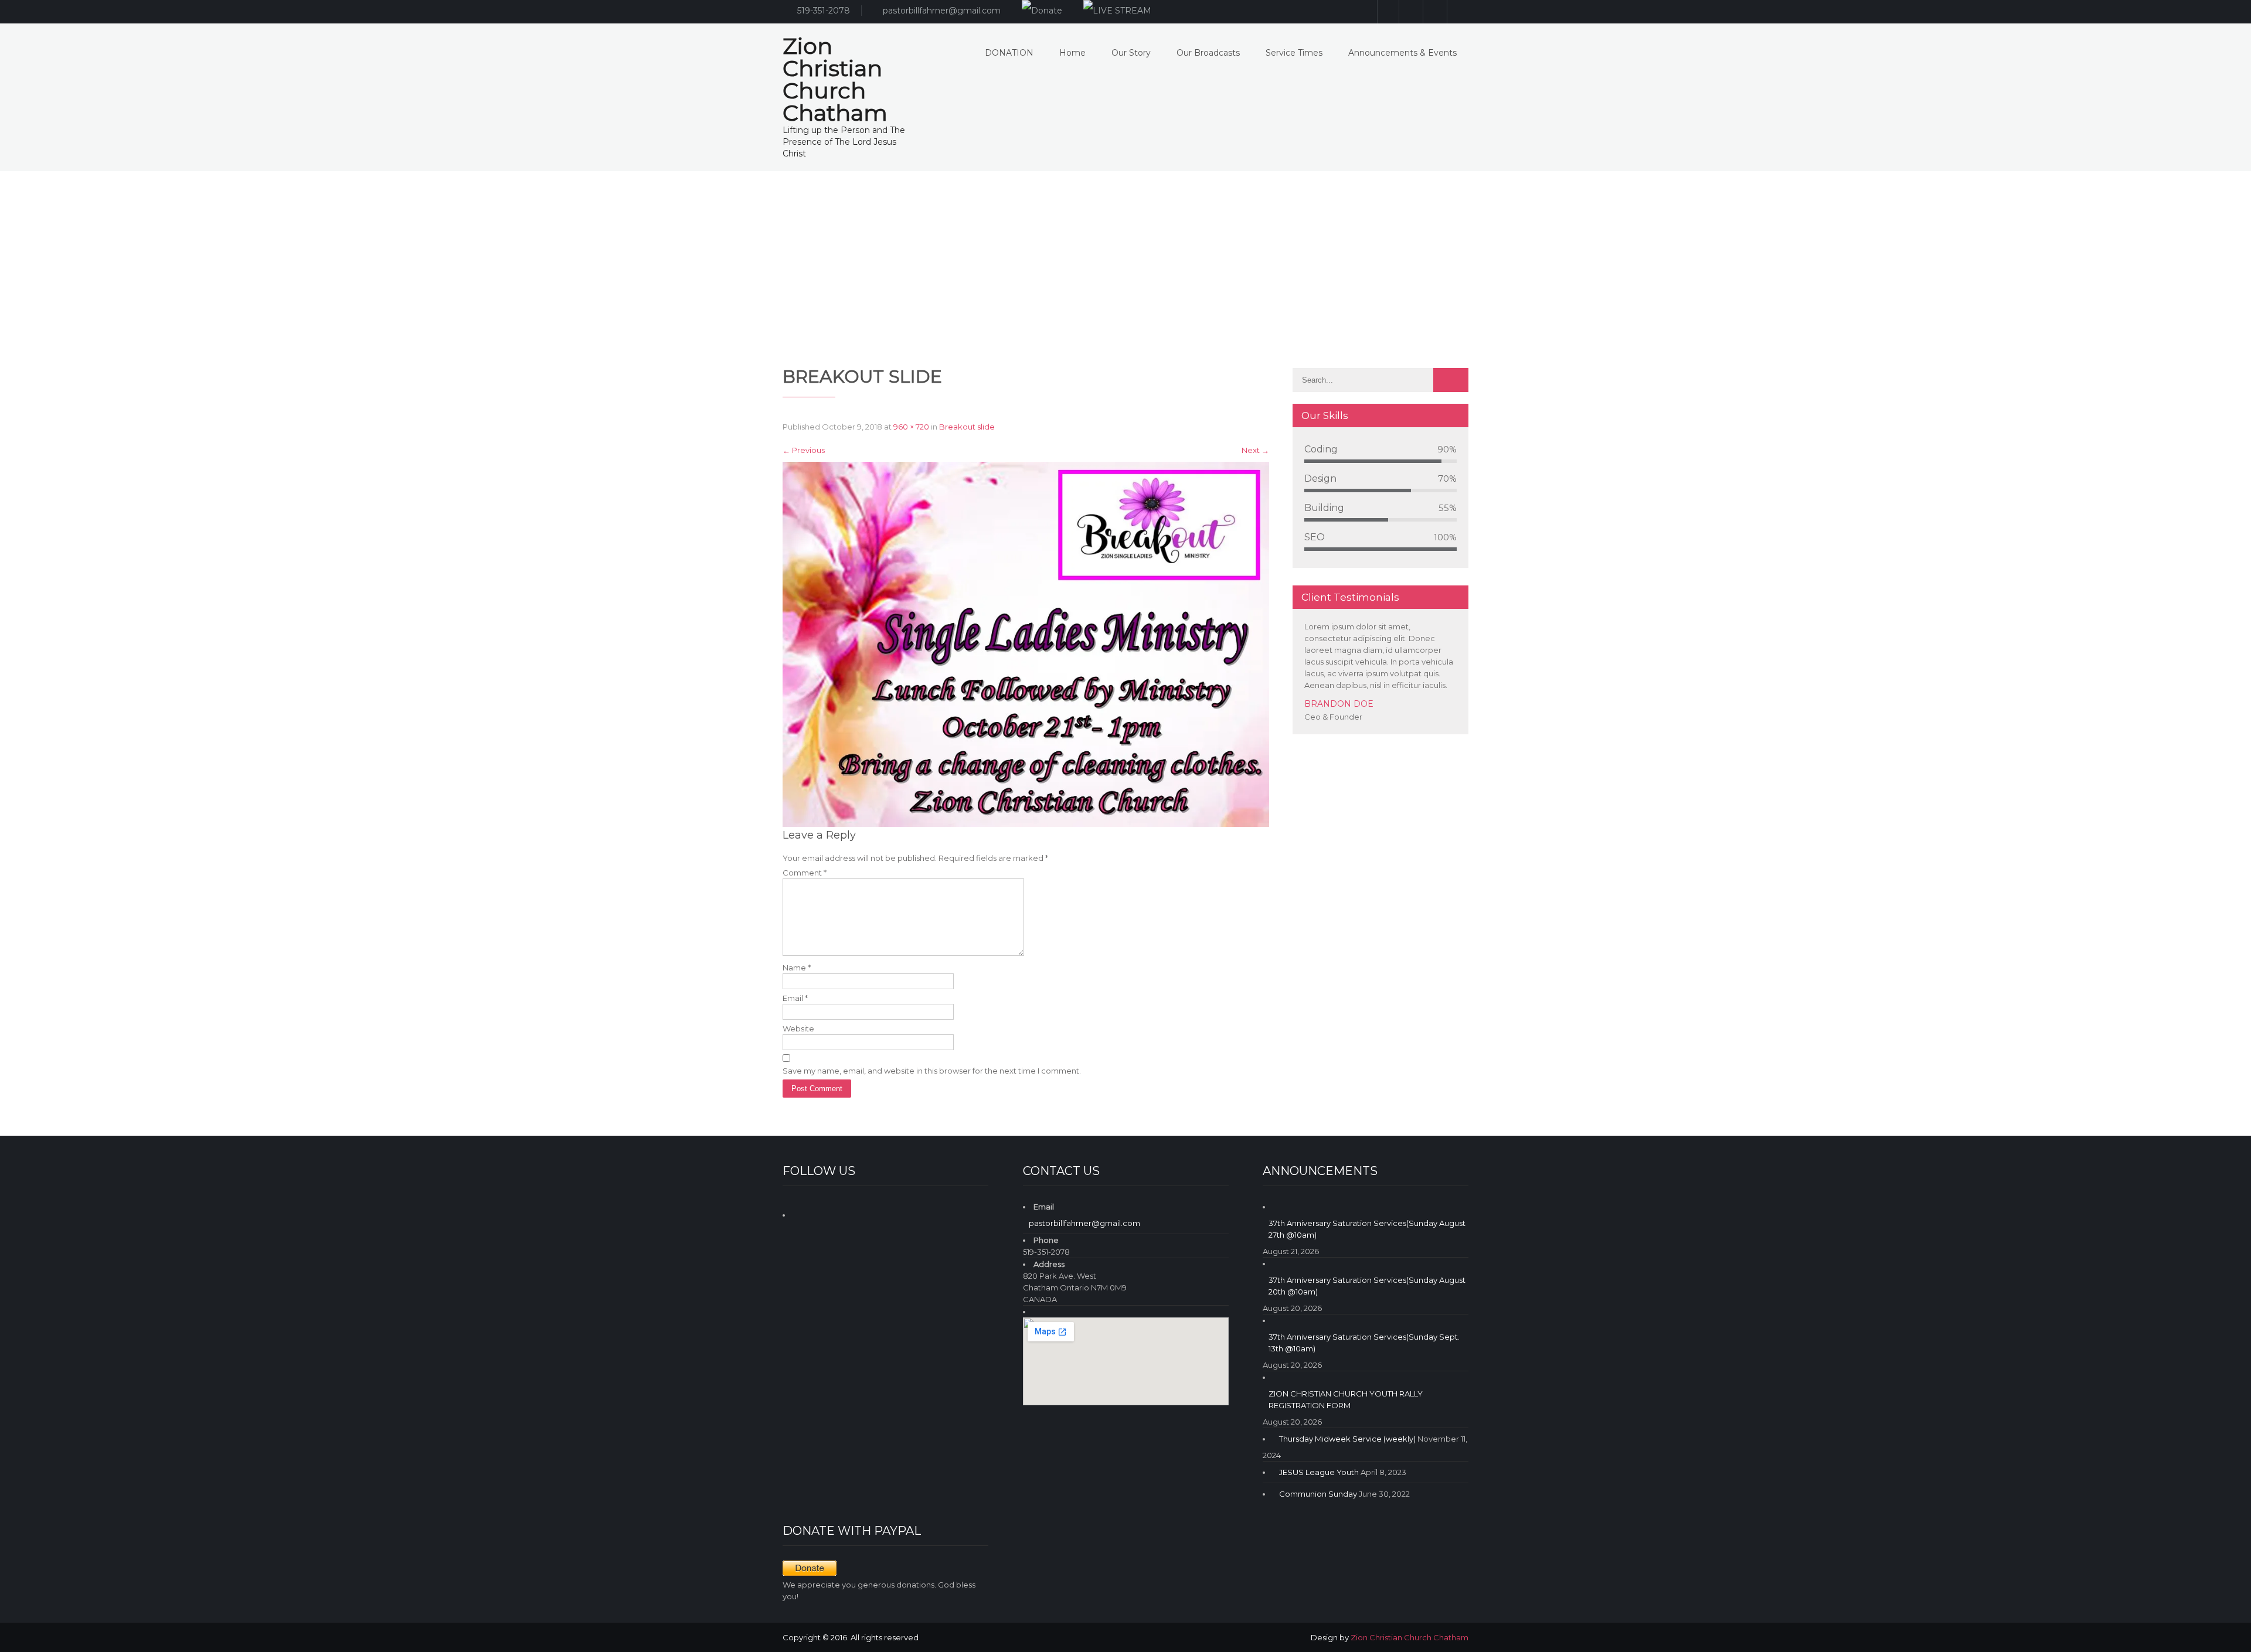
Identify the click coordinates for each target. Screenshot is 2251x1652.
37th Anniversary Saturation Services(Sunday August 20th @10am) (1367, 1286)
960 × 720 (911, 427)
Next (1255, 450)
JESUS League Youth (1319, 1472)
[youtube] (1434, 12)
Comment (805, 873)
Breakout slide (967, 427)
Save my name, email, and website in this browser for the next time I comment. (932, 1071)
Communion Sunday (1318, 1494)
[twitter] (1458, 12)
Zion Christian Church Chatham (1410, 1637)
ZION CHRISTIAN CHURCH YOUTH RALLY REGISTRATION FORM (1346, 1399)
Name (797, 968)
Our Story (1131, 53)
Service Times (1294, 53)
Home (1072, 53)
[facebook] (1410, 12)
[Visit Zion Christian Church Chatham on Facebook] (802, 1213)
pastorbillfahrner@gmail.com (942, 11)
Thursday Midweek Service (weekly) (1347, 1439)
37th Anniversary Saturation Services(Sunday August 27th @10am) (1367, 1229)
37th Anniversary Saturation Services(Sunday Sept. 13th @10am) (1364, 1343)
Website (798, 1028)
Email (795, 998)
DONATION (1009, 53)
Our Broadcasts (1208, 53)
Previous (804, 450)
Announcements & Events (1402, 53)
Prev (1444, 731)
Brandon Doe (1339, 704)
